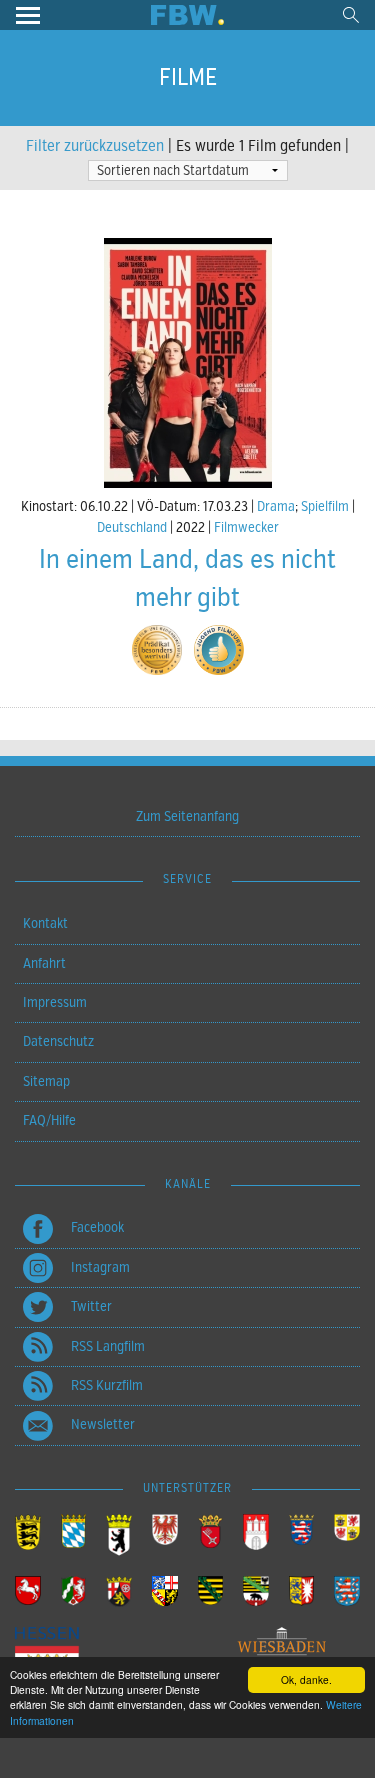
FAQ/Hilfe (49, 1120)
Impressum (55, 1002)
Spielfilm (325, 506)
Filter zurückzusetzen (95, 146)
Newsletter (103, 1424)
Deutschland (132, 527)
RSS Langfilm (108, 1346)
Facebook (97, 1227)
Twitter (91, 1306)
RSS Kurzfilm (107, 1385)
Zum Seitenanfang (187, 816)
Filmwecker (246, 527)
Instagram (100, 1267)
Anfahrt (44, 963)
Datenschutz (58, 1041)
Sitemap (46, 1081)
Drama (276, 506)
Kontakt (45, 923)
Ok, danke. (306, 1679)
